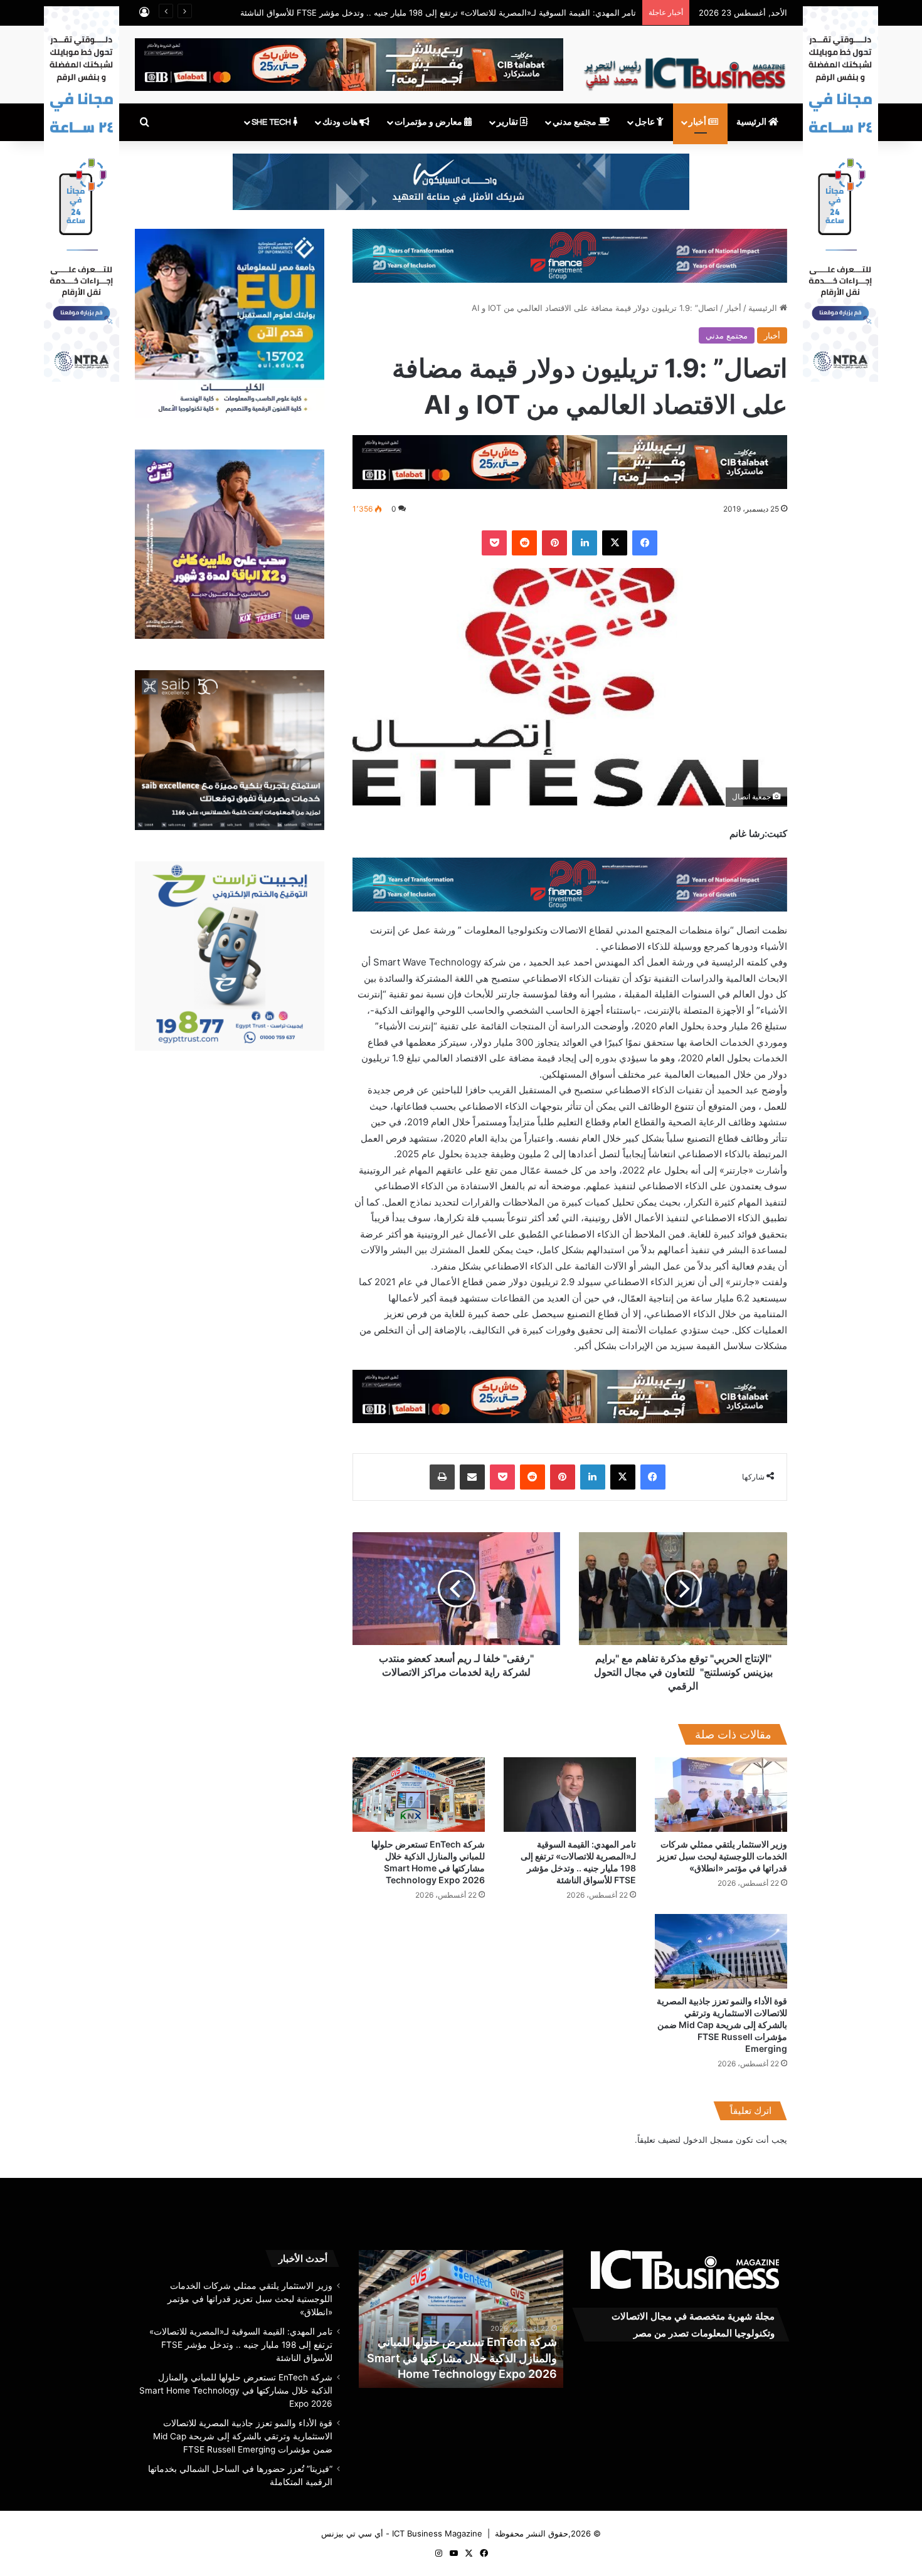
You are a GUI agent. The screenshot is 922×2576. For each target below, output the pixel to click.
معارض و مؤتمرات (429, 122)
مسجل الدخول (708, 2140)
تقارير (508, 122)
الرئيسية (752, 122)
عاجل (646, 122)
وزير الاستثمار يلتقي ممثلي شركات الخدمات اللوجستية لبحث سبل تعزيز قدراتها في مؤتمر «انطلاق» (722, 1856)
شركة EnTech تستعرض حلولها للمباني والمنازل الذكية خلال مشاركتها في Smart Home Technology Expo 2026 (481, 2358)
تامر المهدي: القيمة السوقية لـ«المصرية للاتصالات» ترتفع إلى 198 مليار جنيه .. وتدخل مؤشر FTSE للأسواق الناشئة (438, 13)
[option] (480, 2319)
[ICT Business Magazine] (685, 68)
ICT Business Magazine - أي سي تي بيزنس (402, 2533)
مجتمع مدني (575, 122)
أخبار (698, 122)
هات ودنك (341, 122)
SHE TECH (272, 122)
